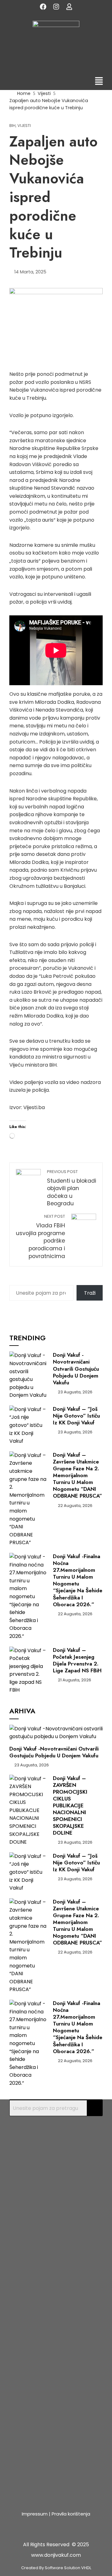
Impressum (35, 2514)
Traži (90, 1293)
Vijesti (24, 126)
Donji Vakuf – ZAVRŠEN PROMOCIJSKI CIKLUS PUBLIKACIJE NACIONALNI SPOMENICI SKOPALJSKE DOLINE (70, 1806)
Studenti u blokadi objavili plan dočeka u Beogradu (72, 1188)
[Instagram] (56, 7)
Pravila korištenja (71, 2514)
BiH (12, 126)
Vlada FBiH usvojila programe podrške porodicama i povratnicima (40, 1237)
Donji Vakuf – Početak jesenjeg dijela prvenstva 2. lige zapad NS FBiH (77, 1660)
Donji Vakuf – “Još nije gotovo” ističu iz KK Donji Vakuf (76, 1416)
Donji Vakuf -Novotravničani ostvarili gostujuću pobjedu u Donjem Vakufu (76, 1369)
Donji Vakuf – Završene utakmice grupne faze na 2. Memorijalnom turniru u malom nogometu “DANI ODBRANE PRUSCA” (77, 1475)
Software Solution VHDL (68, 2568)
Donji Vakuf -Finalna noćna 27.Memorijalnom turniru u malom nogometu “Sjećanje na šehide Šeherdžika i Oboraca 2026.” (78, 1580)
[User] (69, 7)
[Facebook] (43, 7)
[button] (99, 82)
